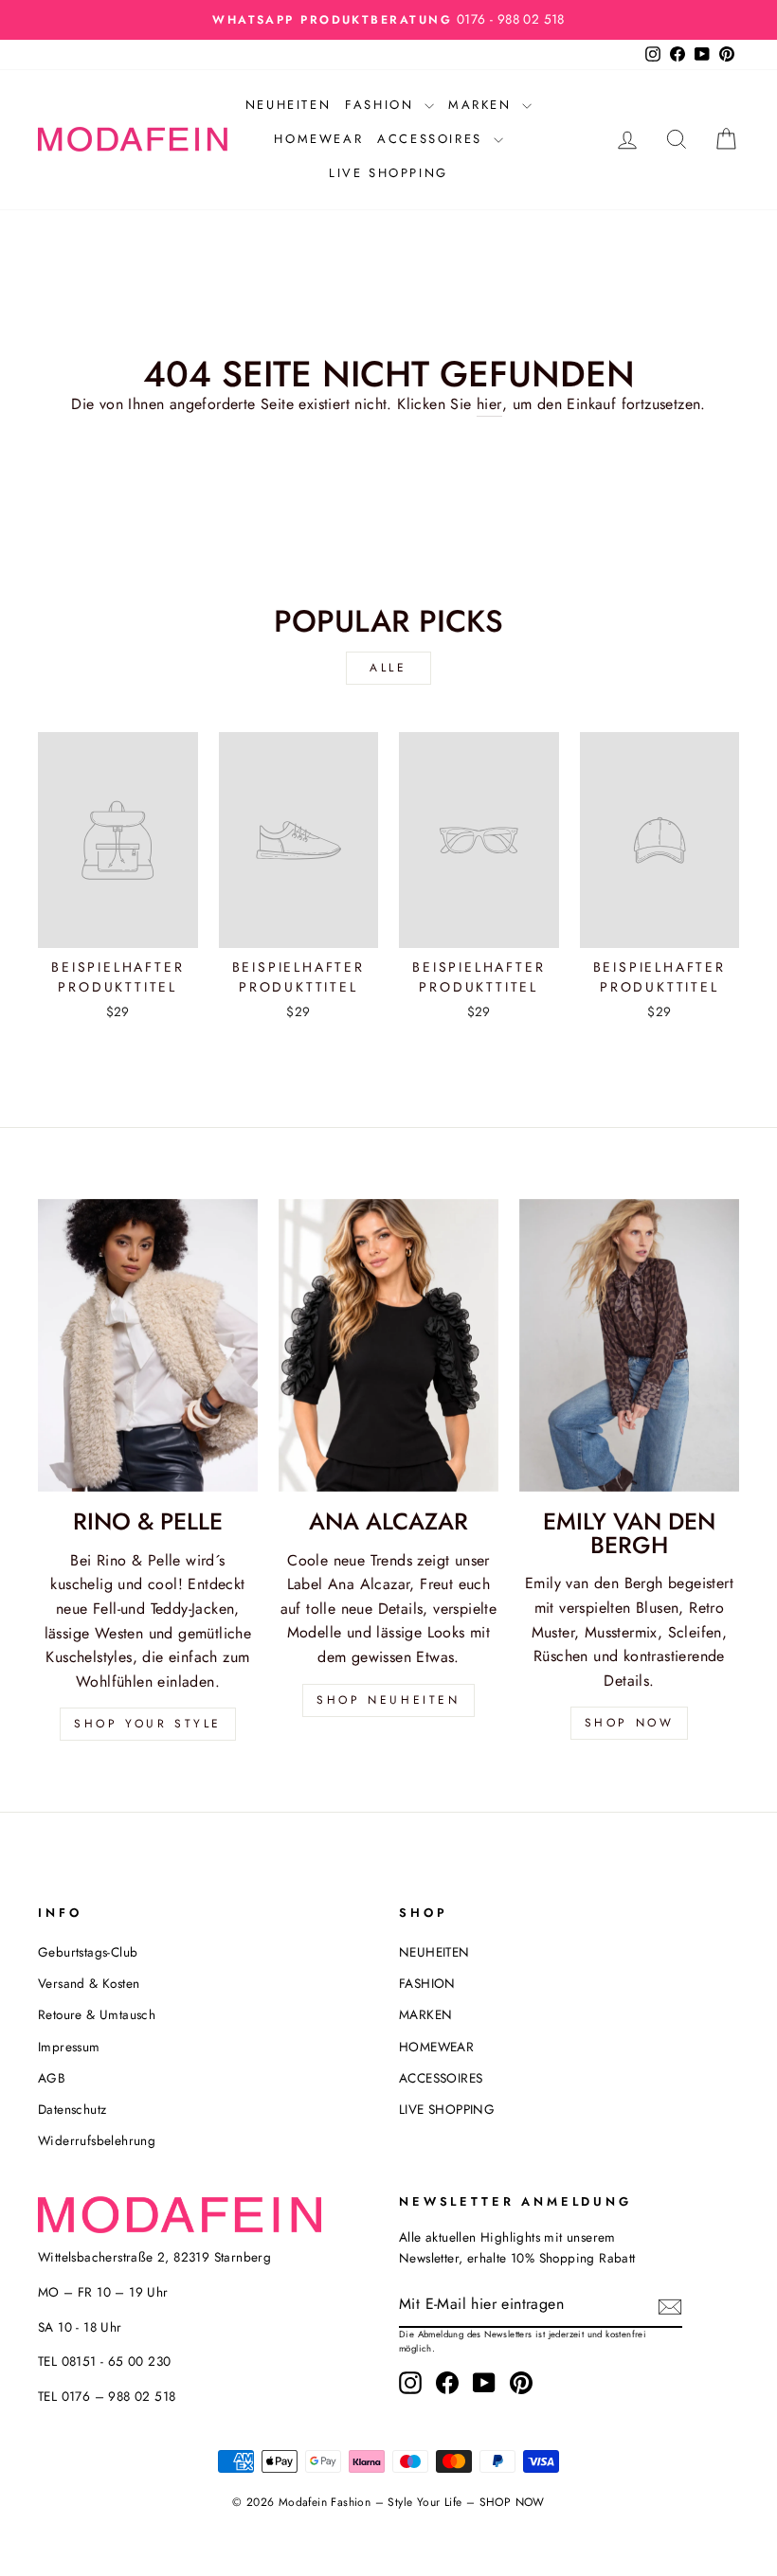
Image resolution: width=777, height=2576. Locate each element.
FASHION (382, 105)
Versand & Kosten (89, 1983)
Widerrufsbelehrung (97, 2140)
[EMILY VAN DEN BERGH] (629, 1345)
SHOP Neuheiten (388, 1700)
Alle (388, 668)
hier (489, 404)
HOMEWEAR (318, 139)
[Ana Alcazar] (388, 1345)
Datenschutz (72, 2109)
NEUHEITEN (288, 105)
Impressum (69, 2047)
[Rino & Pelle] (148, 1345)
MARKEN (483, 105)
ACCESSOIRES (433, 139)
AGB (52, 2078)
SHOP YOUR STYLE (148, 1724)
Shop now (630, 1723)
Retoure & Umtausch (97, 2014)
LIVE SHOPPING (388, 173)
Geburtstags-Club (88, 1952)
